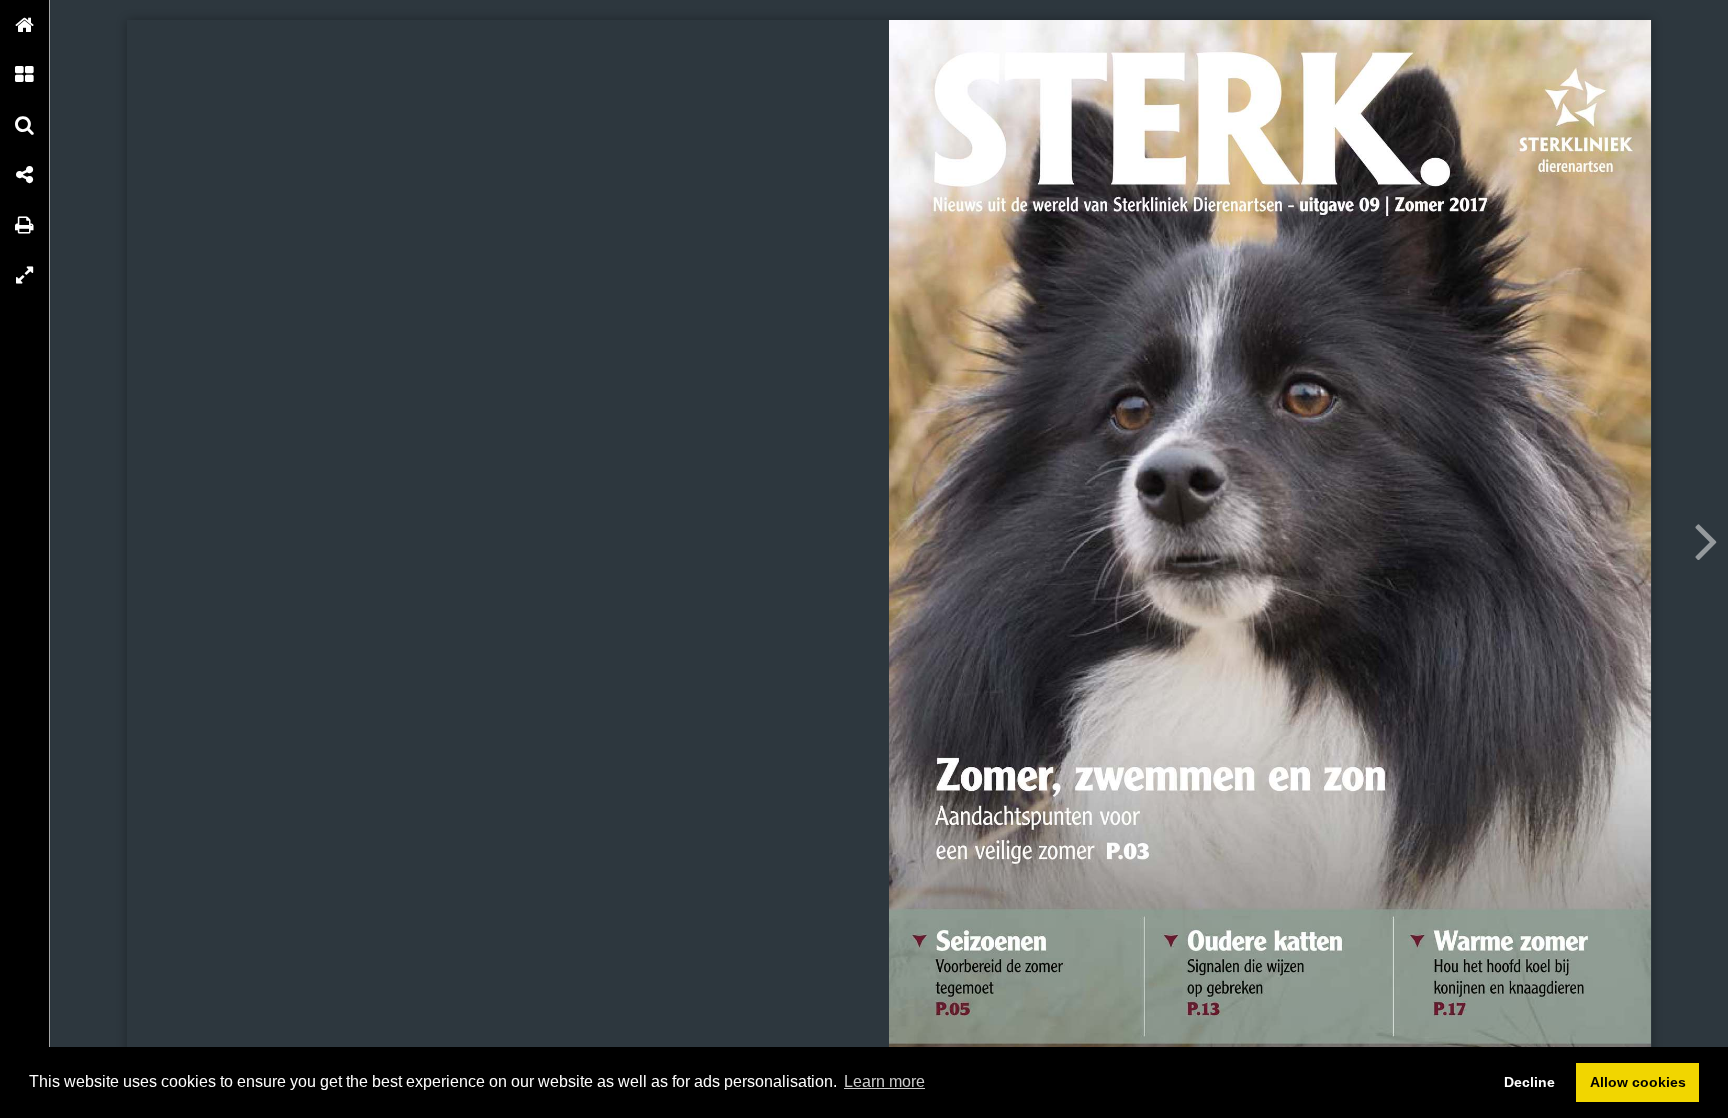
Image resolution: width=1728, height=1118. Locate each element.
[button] (25, 25)
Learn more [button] (884, 1081)
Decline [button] (1529, 1082)
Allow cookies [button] (1638, 1082)
